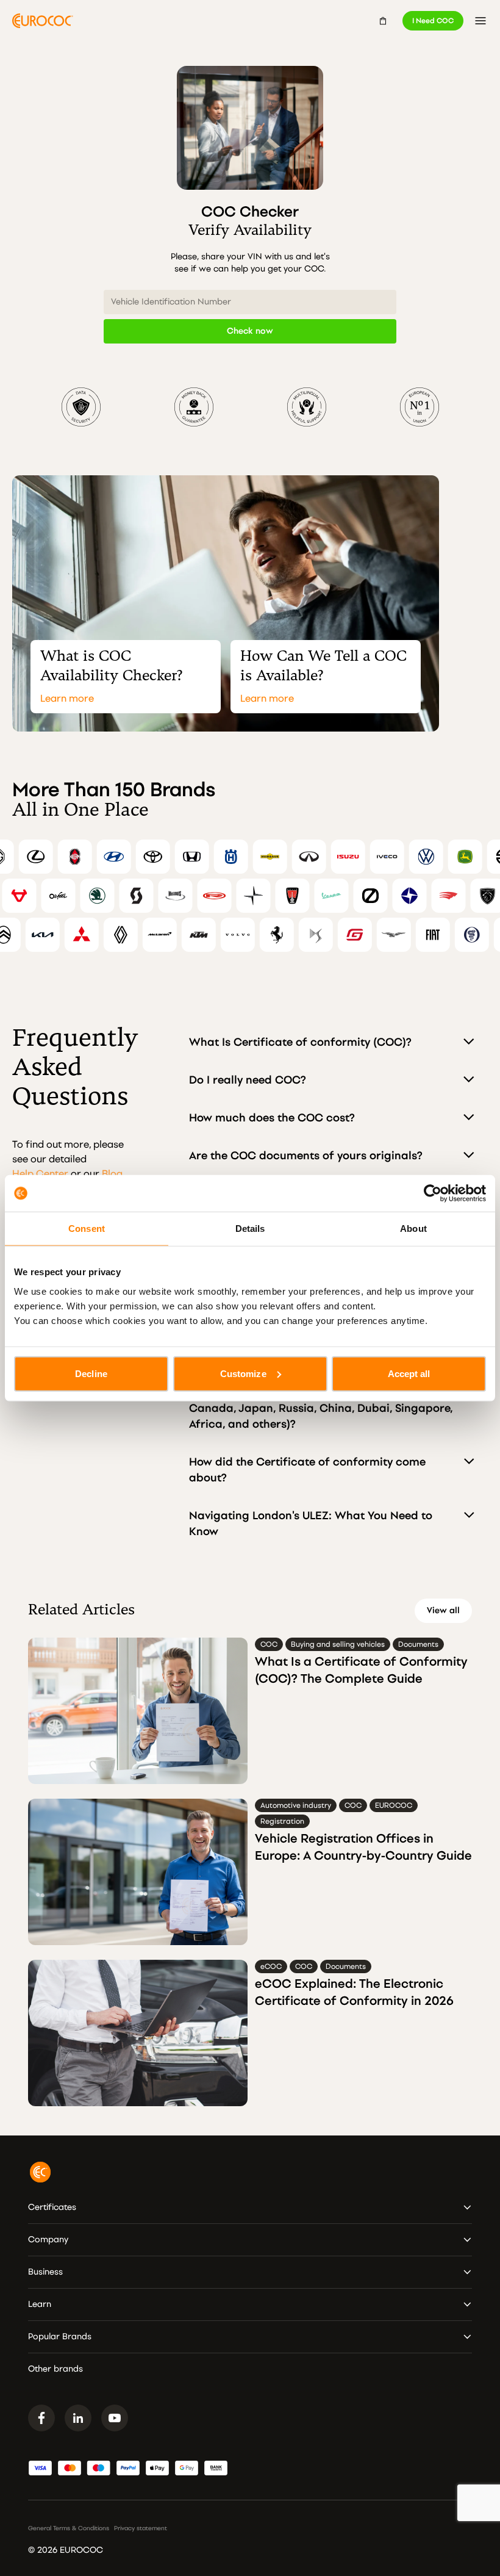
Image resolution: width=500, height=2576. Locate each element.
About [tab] (413, 1229)
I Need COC (433, 21)
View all (443, 1610)
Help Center (40, 1174)
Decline (91, 1373)
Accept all (409, 1373)
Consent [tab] (87, 1229)
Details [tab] (250, 1229)
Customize (243, 1373)
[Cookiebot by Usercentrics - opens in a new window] (433, 1193)
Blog (112, 1174)
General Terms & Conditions (69, 2528)
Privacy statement (141, 2528)
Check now (250, 331)
